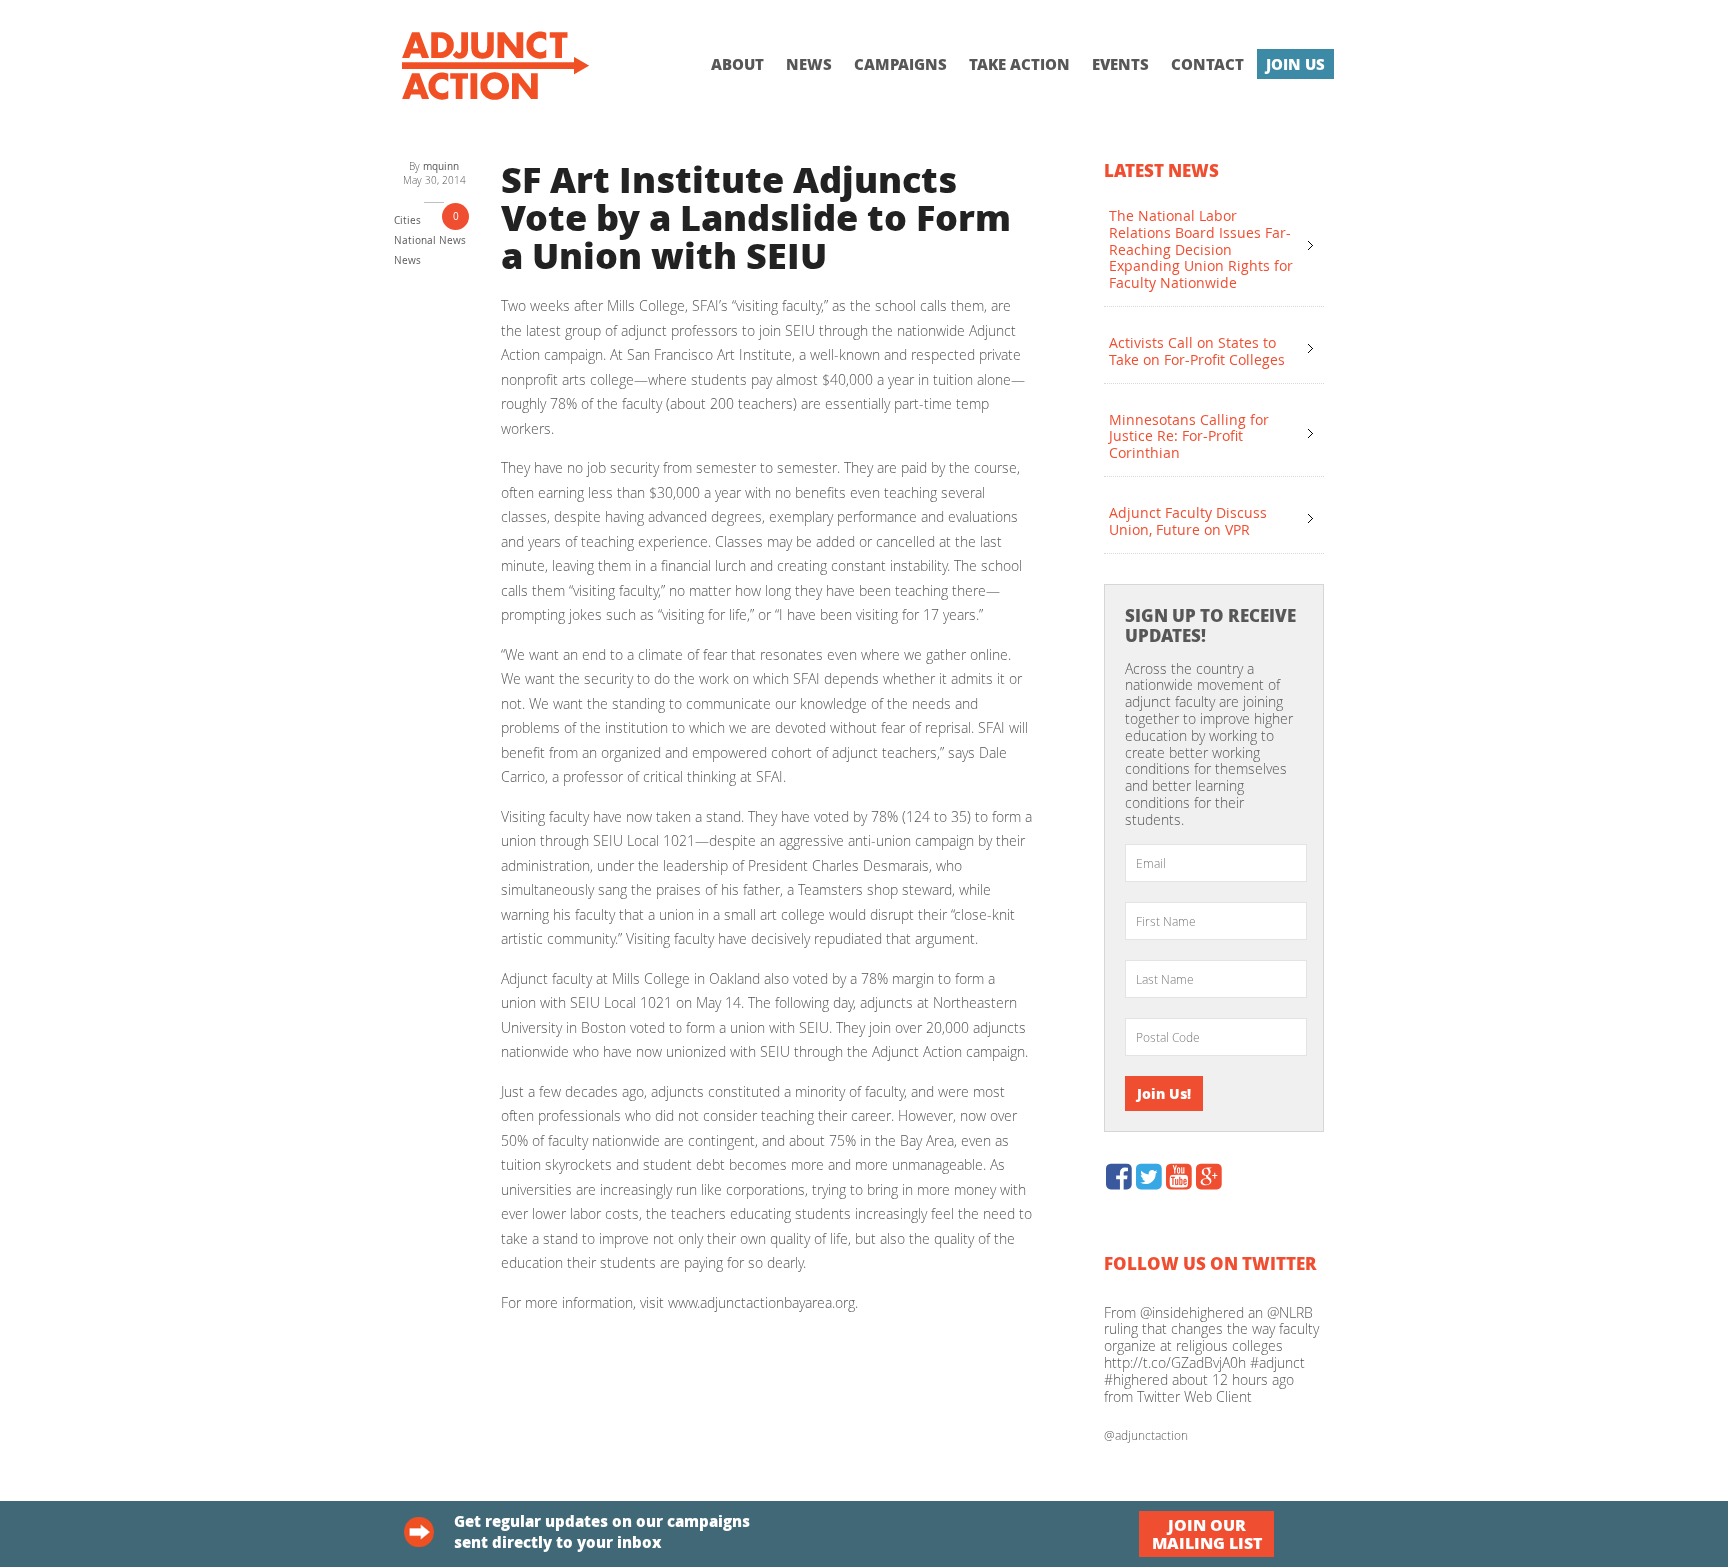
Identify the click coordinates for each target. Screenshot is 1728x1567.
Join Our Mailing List (1207, 1533)
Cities (407, 220)
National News (430, 240)
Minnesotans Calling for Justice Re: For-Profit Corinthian (1189, 436)
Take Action (1019, 64)
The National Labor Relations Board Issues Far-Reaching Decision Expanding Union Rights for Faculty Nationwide (1201, 249)
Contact (1207, 64)
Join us (1295, 64)
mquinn (441, 166)
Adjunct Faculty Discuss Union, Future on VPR (1188, 521)
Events (1120, 64)
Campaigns (900, 64)
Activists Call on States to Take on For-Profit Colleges (1197, 351)
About (737, 64)
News (809, 64)
